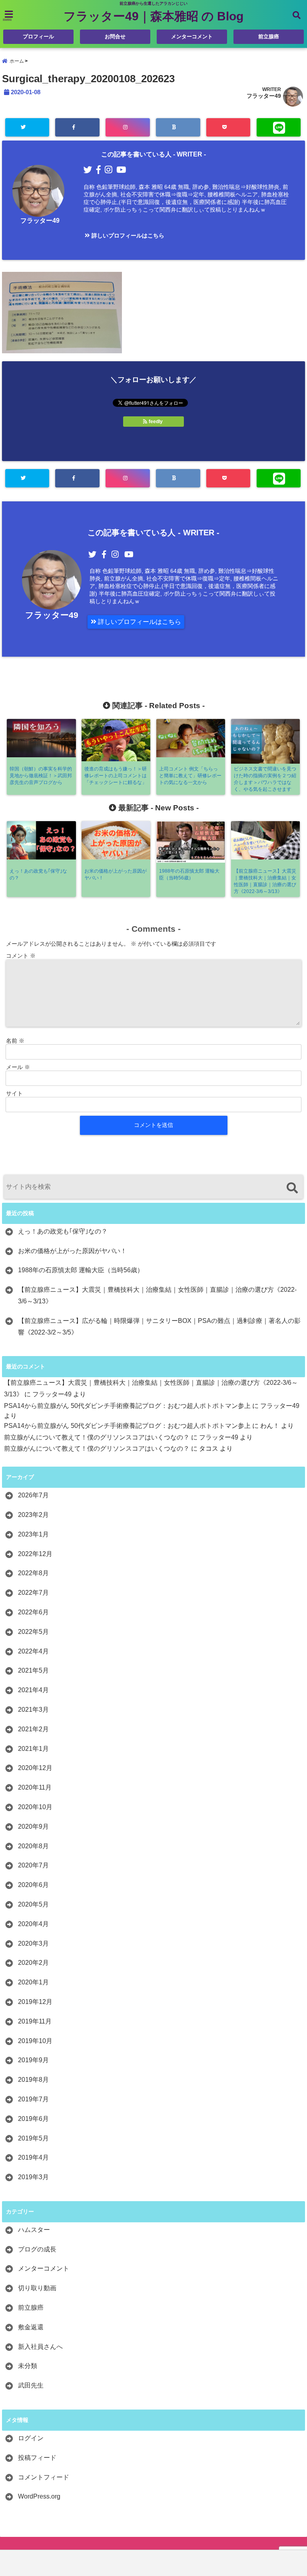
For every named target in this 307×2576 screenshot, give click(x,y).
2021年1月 (33, 1749)
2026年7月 (33, 1495)
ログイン (31, 2438)
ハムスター (34, 2230)
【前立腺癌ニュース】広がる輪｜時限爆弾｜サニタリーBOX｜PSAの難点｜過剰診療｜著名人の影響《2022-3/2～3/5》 (159, 1327)
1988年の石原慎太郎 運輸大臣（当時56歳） (81, 1270)
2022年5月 (33, 1632)
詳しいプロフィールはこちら (127, 236)
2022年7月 (33, 1593)
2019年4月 (33, 2157)
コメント (21, 956)
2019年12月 (35, 2002)
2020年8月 (33, 1846)
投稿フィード (37, 2458)
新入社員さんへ (40, 2347)
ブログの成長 (37, 2249)
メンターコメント (192, 37)
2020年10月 (35, 1807)
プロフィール (38, 37)
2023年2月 (33, 1515)
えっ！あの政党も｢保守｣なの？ (63, 1231)
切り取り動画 (37, 2288)
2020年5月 (33, 1904)
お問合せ (115, 37)
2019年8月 (33, 2080)
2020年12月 (35, 1768)
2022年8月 (33, 1573)
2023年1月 (33, 1534)
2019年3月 (33, 2177)
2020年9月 (33, 1827)
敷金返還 (31, 2327)
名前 (15, 1041)
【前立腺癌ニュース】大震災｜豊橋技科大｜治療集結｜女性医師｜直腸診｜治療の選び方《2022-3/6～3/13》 (157, 1295)
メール (18, 1067)
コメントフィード (44, 2477)
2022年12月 (35, 1554)
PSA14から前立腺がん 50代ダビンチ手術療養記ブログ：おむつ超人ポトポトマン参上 (127, 1406)
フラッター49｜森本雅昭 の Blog (153, 16)
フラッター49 (264, 96)
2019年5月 (33, 2138)
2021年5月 (33, 1670)
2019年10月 (35, 2041)
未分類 (28, 2366)
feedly (156, 422)
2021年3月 (33, 1710)
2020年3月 (33, 1943)
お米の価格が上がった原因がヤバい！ (72, 1251)
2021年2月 (33, 1729)
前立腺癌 (269, 37)
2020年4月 (33, 1924)
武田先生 (31, 2385)
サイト (14, 1093)
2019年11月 (35, 2021)
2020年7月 (33, 1865)
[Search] (292, 1188)
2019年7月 (33, 2099)
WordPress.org (39, 2496)
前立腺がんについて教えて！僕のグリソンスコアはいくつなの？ (97, 1437)
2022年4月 (33, 1651)
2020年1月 (33, 1982)
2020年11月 (35, 1787)
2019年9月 (33, 2060)
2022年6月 (33, 1612)
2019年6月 (33, 2119)
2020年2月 (33, 1963)
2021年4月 (33, 1690)
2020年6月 (33, 1885)
